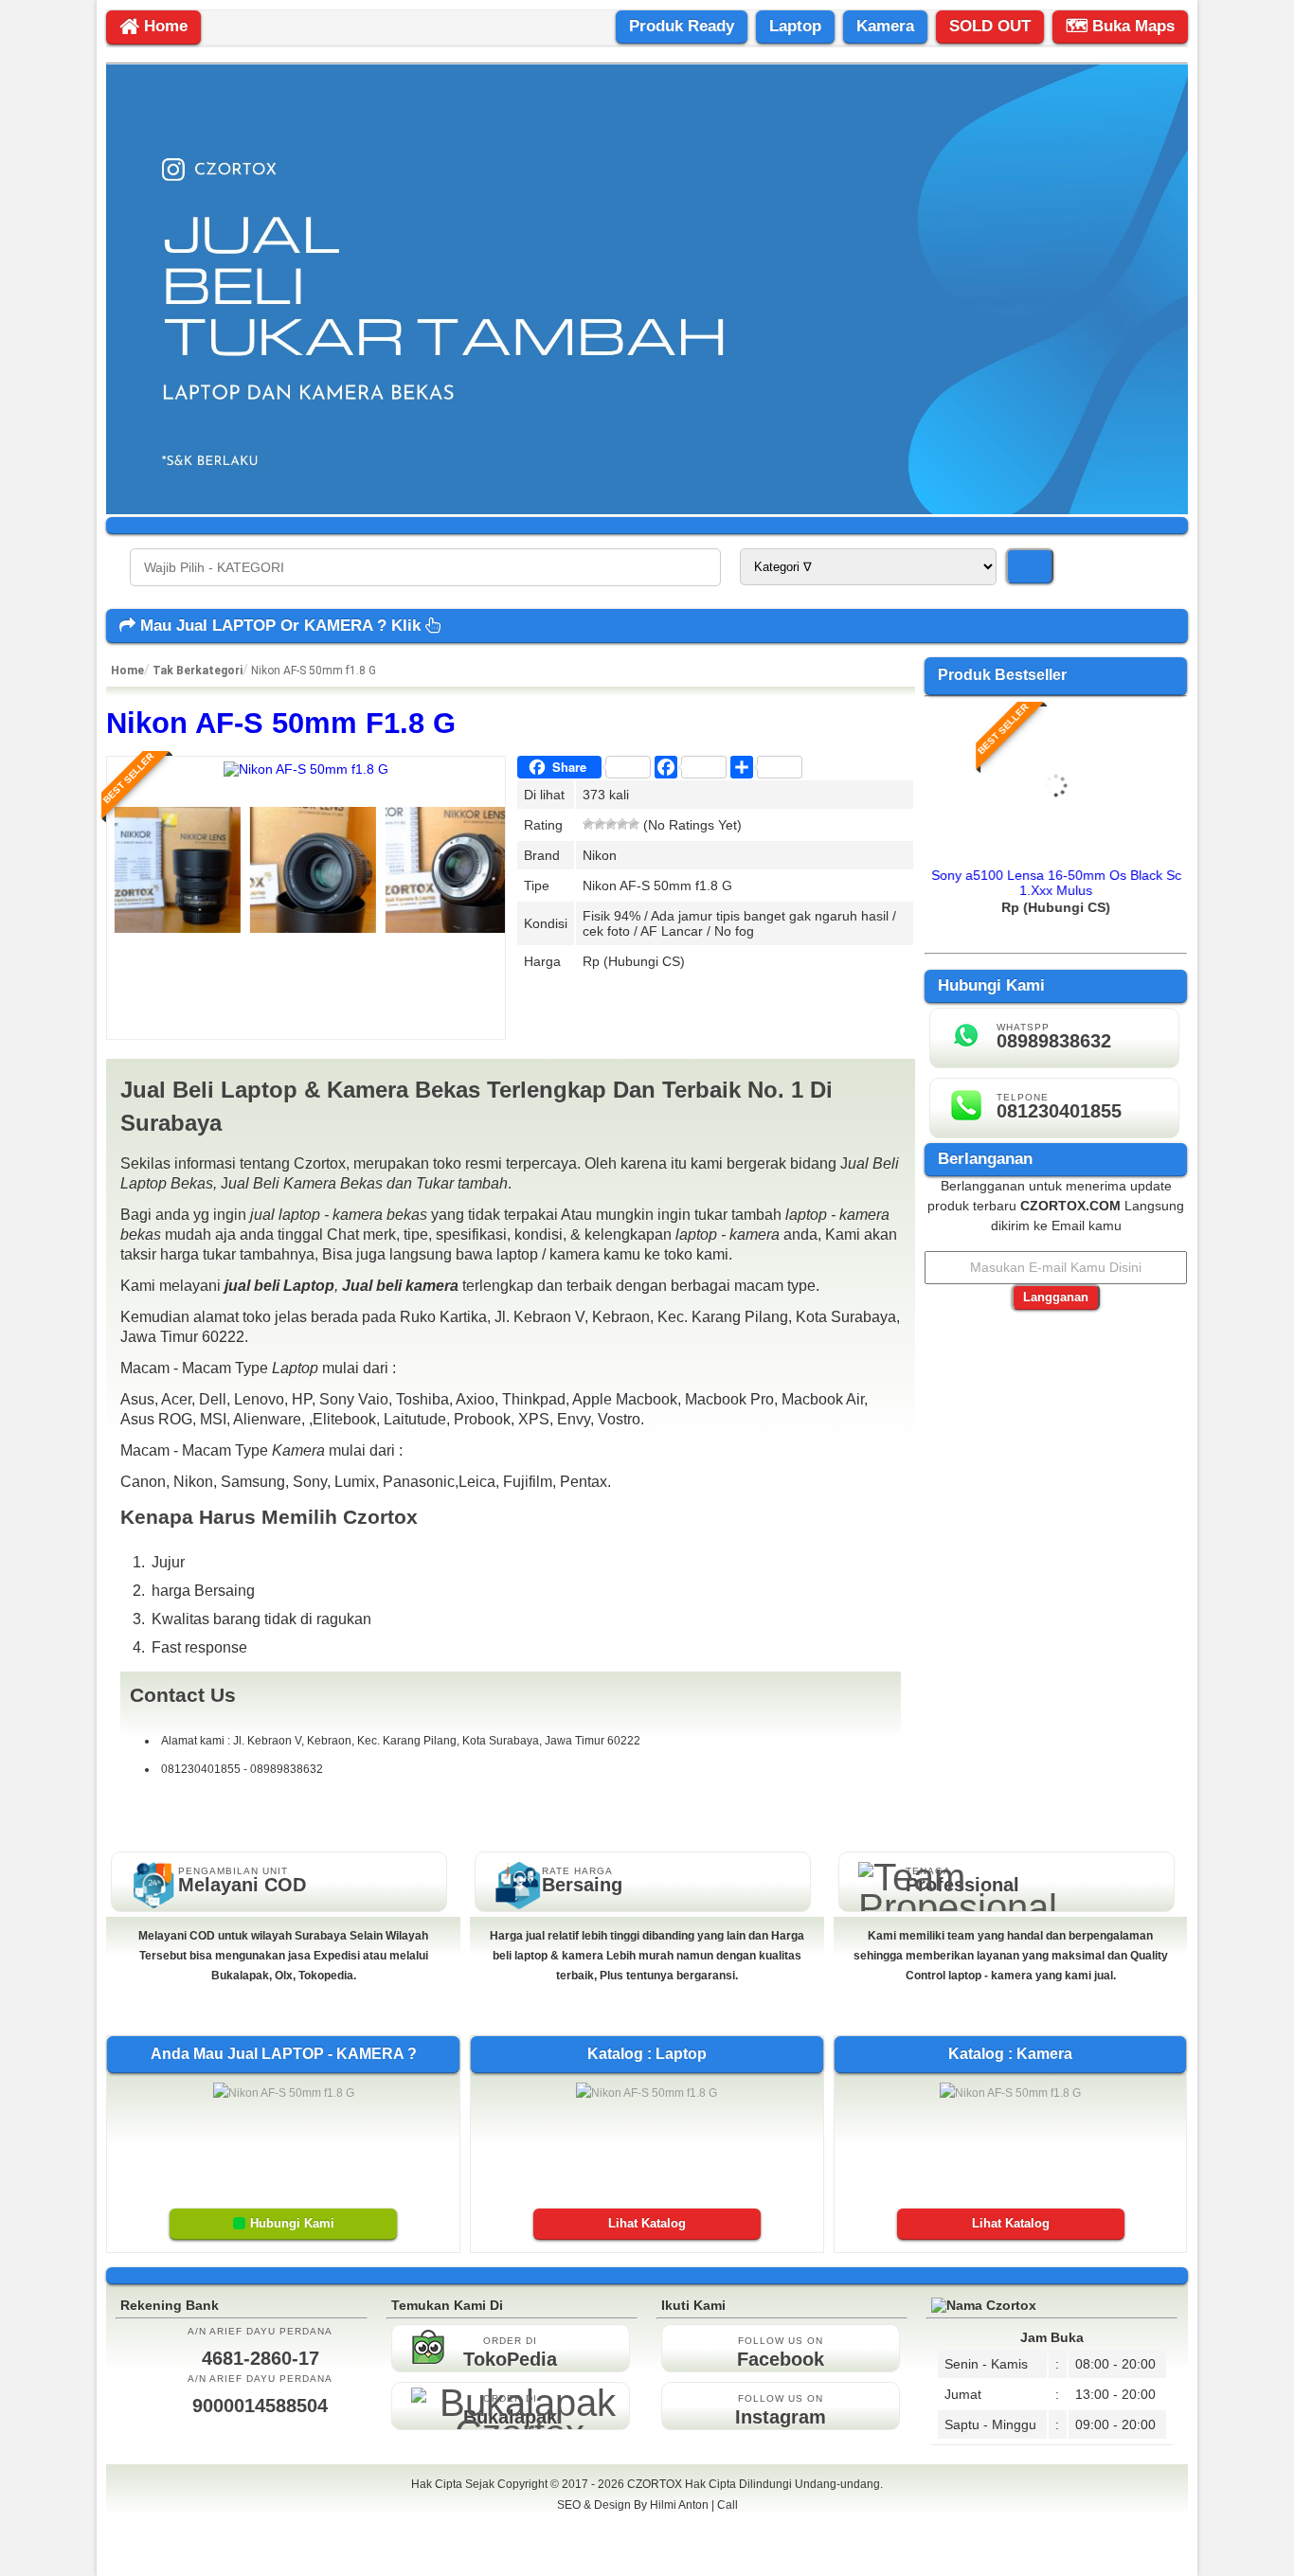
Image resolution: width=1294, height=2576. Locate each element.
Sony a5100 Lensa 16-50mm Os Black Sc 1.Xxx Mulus (1056, 883)
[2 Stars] (600, 824)
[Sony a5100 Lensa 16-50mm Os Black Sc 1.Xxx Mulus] (1056, 851)
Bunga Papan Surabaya (647, 2526)
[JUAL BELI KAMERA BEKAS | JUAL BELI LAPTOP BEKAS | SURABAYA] (647, 510)
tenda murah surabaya (647, 2547)
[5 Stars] (634, 824)
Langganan (1056, 1297)
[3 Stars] (611, 824)
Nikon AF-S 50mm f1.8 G (281, 723)
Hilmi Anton (679, 2505)
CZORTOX (656, 2484)
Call (728, 2505)
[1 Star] (588, 824)
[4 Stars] (622, 824)
